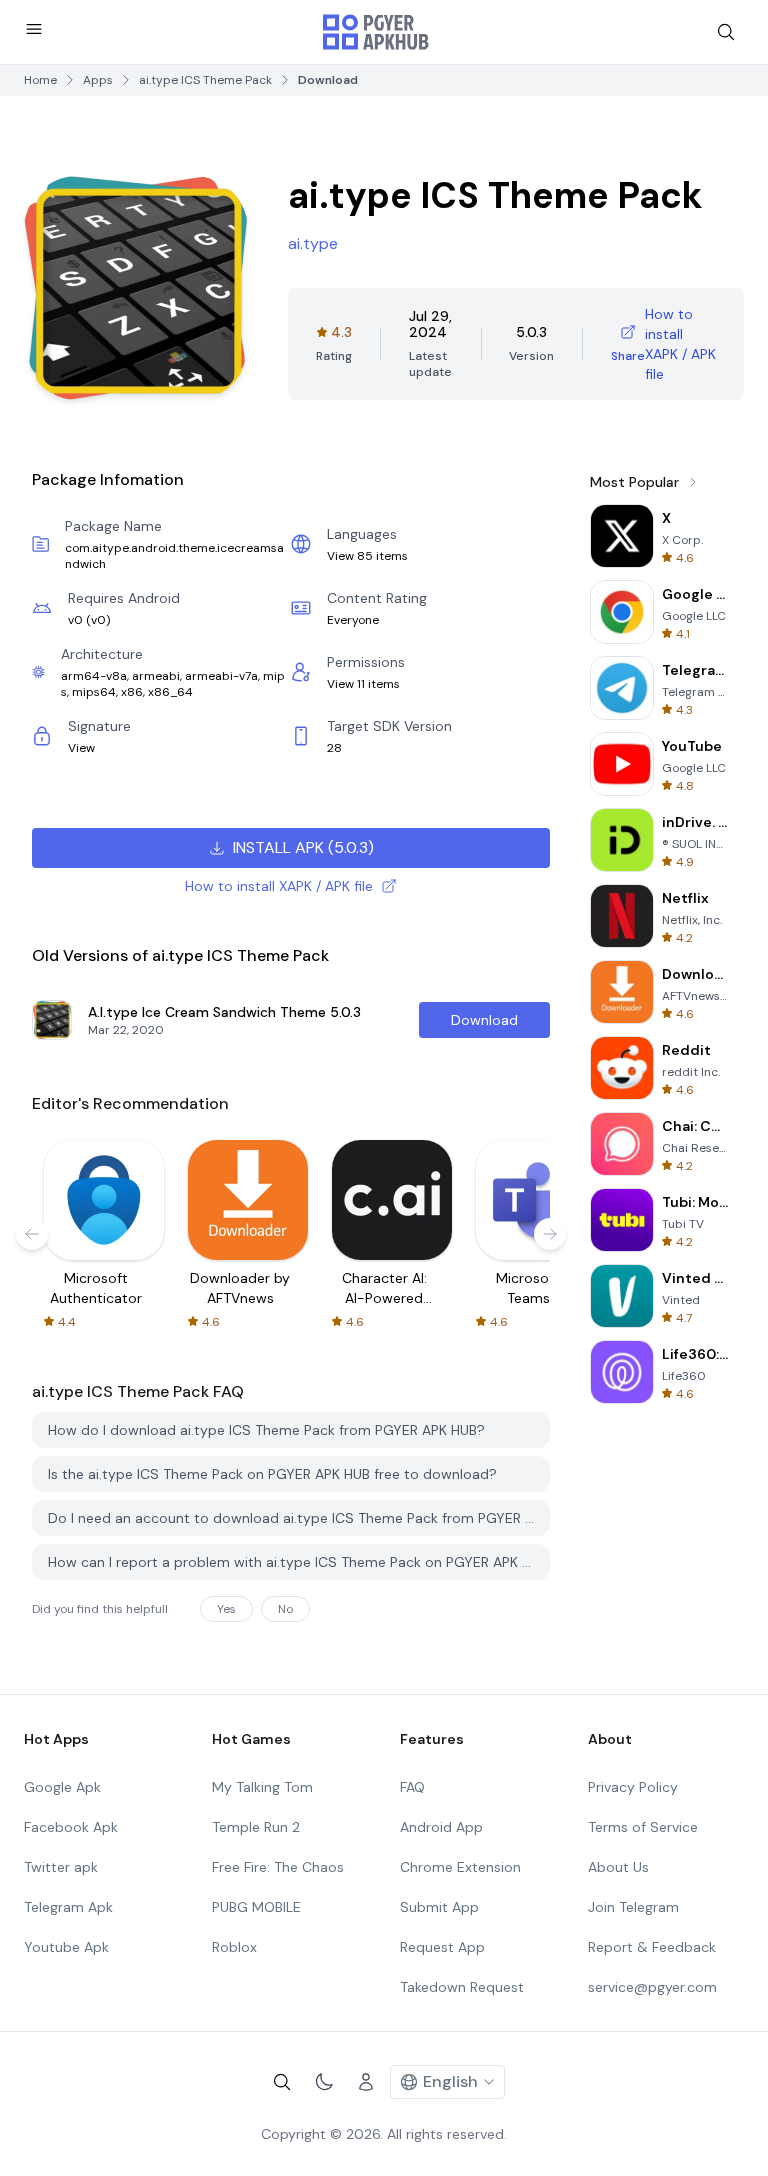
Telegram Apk (68, 1907)
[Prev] (32, 1234)
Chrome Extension (460, 1867)
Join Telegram (633, 1907)
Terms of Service (643, 1827)
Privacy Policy (633, 1787)
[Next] (550, 1234)
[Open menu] (34, 29)
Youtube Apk (66, 1947)
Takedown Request (462, 1987)
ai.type (313, 243)
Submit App (439, 1907)
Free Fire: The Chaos (278, 1867)
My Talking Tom (262, 1787)
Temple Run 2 (256, 1827)
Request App (442, 1947)
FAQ (412, 1787)
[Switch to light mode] (324, 2082)
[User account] (366, 2082)
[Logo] (376, 32)
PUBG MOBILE (256, 1907)
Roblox (234, 1947)
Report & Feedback (652, 1947)
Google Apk (62, 1787)
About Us (618, 1867)
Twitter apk (61, 1867)
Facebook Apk (71, 1827)
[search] (726, 32)
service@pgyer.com (652, 1987)
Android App (441, 1827)
